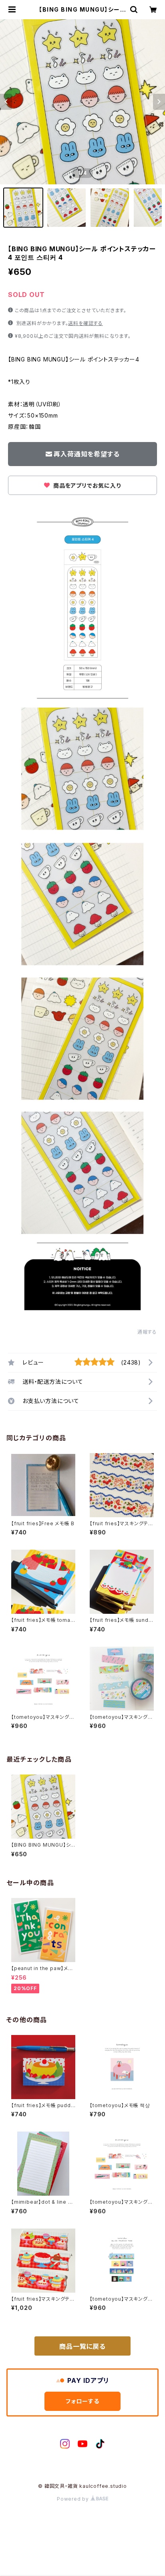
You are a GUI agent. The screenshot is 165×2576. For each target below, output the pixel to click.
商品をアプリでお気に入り (86, 486)
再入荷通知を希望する (87, 454)
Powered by (74, 2499)
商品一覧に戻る (82, 2346)
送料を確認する (86, 323)
